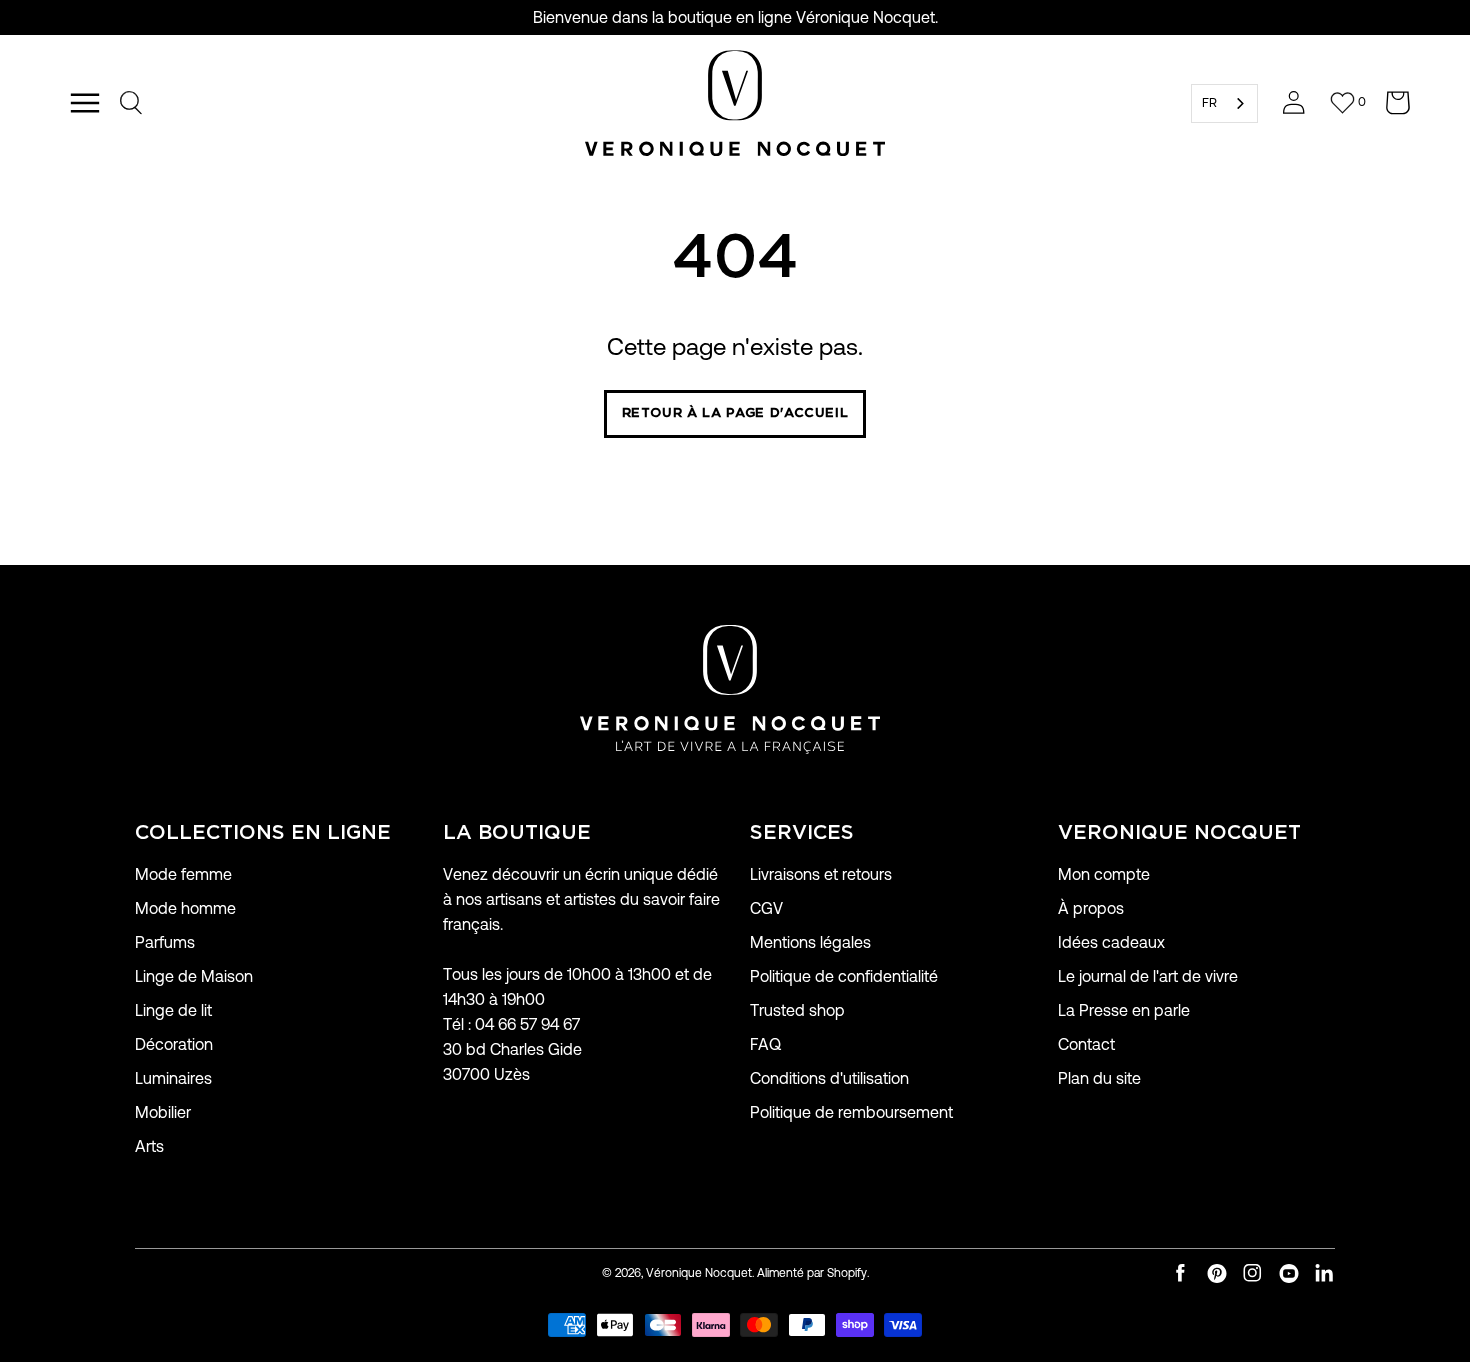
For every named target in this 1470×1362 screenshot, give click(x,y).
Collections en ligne (263, 833)
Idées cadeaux (1111, 942)
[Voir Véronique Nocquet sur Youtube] (1289, 1273)
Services (802, 833)
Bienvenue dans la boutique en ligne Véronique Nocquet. (735, 17)
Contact (1086, 1044)
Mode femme (183, 874)
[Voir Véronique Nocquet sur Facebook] (1181, 1273)
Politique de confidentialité (844, 976)
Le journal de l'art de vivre (1148, 976)
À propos (1091, 908)
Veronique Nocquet (1179, 833)
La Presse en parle (1124, 1010)
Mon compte (1104, 874)
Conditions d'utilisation (829, 1078)
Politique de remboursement (851, 1112)
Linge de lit (173, 1010)
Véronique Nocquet (699, 1272)
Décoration (174, 1044)
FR (1209, 102)
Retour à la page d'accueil (735, 413)
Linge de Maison (194, 976)
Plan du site (1099, 1078)
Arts (149, 1146)
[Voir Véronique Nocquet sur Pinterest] (1217, 1273)
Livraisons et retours (821, 874)
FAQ (765, 1044)
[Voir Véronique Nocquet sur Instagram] (1253, 1273)
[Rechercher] (132, 103)
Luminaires (173, 1078)
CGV (766, 908)
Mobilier (163, 1112)
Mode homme (185, 908)
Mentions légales (810, 942)
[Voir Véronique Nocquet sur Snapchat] (1325, 1273)
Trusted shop (797, 1010)
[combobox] (1224, 103)
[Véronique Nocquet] (735, 103)
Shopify (847, 1272)
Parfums (165, 942)
